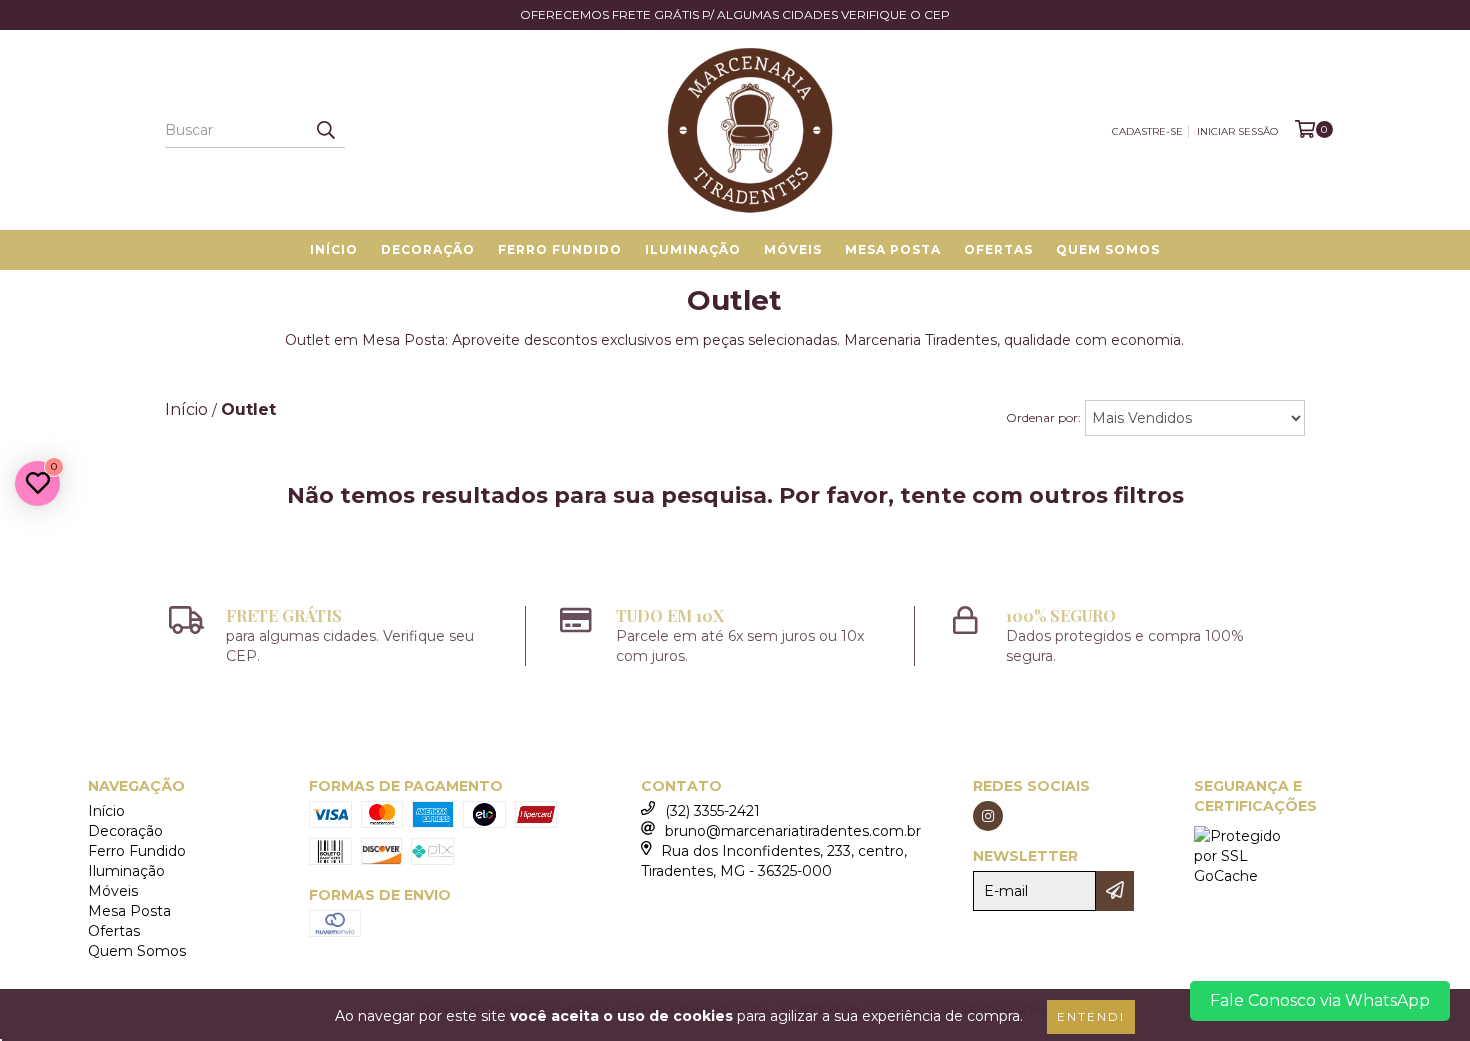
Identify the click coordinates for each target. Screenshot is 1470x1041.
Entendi (1091, 1016)
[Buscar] (325, 130)
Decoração (428, 249)
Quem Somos (1108, 249)
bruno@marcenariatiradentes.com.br (793, 831)
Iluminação (693, 249)
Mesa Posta (893, 249)
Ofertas (998, 249)
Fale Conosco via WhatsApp (1320, 1000)
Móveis (793, 249)
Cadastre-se (1147, 131)
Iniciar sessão (1237, 131)
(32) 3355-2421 (712, 811)
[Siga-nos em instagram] (988, 816)
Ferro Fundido (560, 249)
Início (334, 249)
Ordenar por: (1043, 417)
